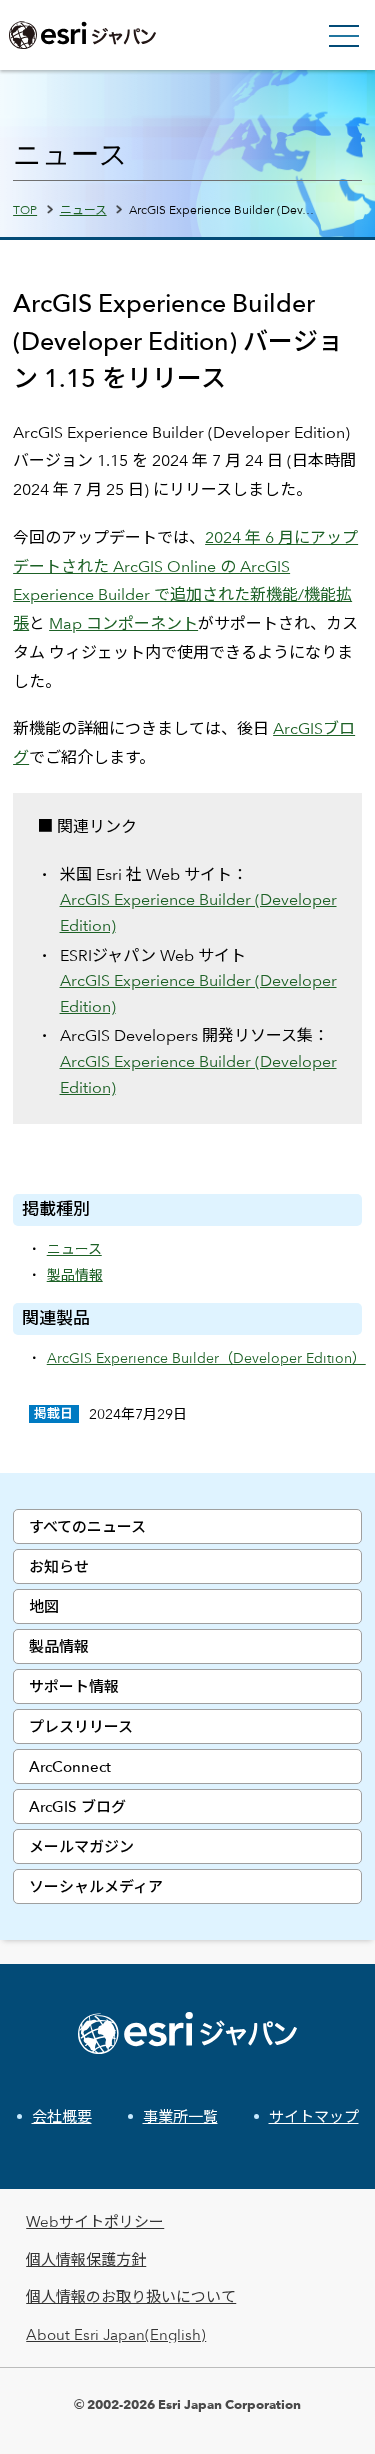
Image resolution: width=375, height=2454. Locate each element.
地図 (44, 1606)
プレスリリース (81, 1726)
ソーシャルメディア (96, 1886)
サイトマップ (314, 2116)
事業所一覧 (180, 2116)
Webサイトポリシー (95, 2221)
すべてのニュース (87, 1526)
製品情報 (59, 1646)
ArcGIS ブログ (77, 1806)
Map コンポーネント (123, 623)
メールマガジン (81, 1846)
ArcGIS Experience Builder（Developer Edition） (206, 1357)
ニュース (83, 209)
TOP (25, 209)
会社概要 (62, 2116)
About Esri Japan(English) (116, 2334)
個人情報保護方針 (86, 2259)
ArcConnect (70, 1766)
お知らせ (59, 1566)
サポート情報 (74, 1686)
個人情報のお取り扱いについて (131, 2296)
